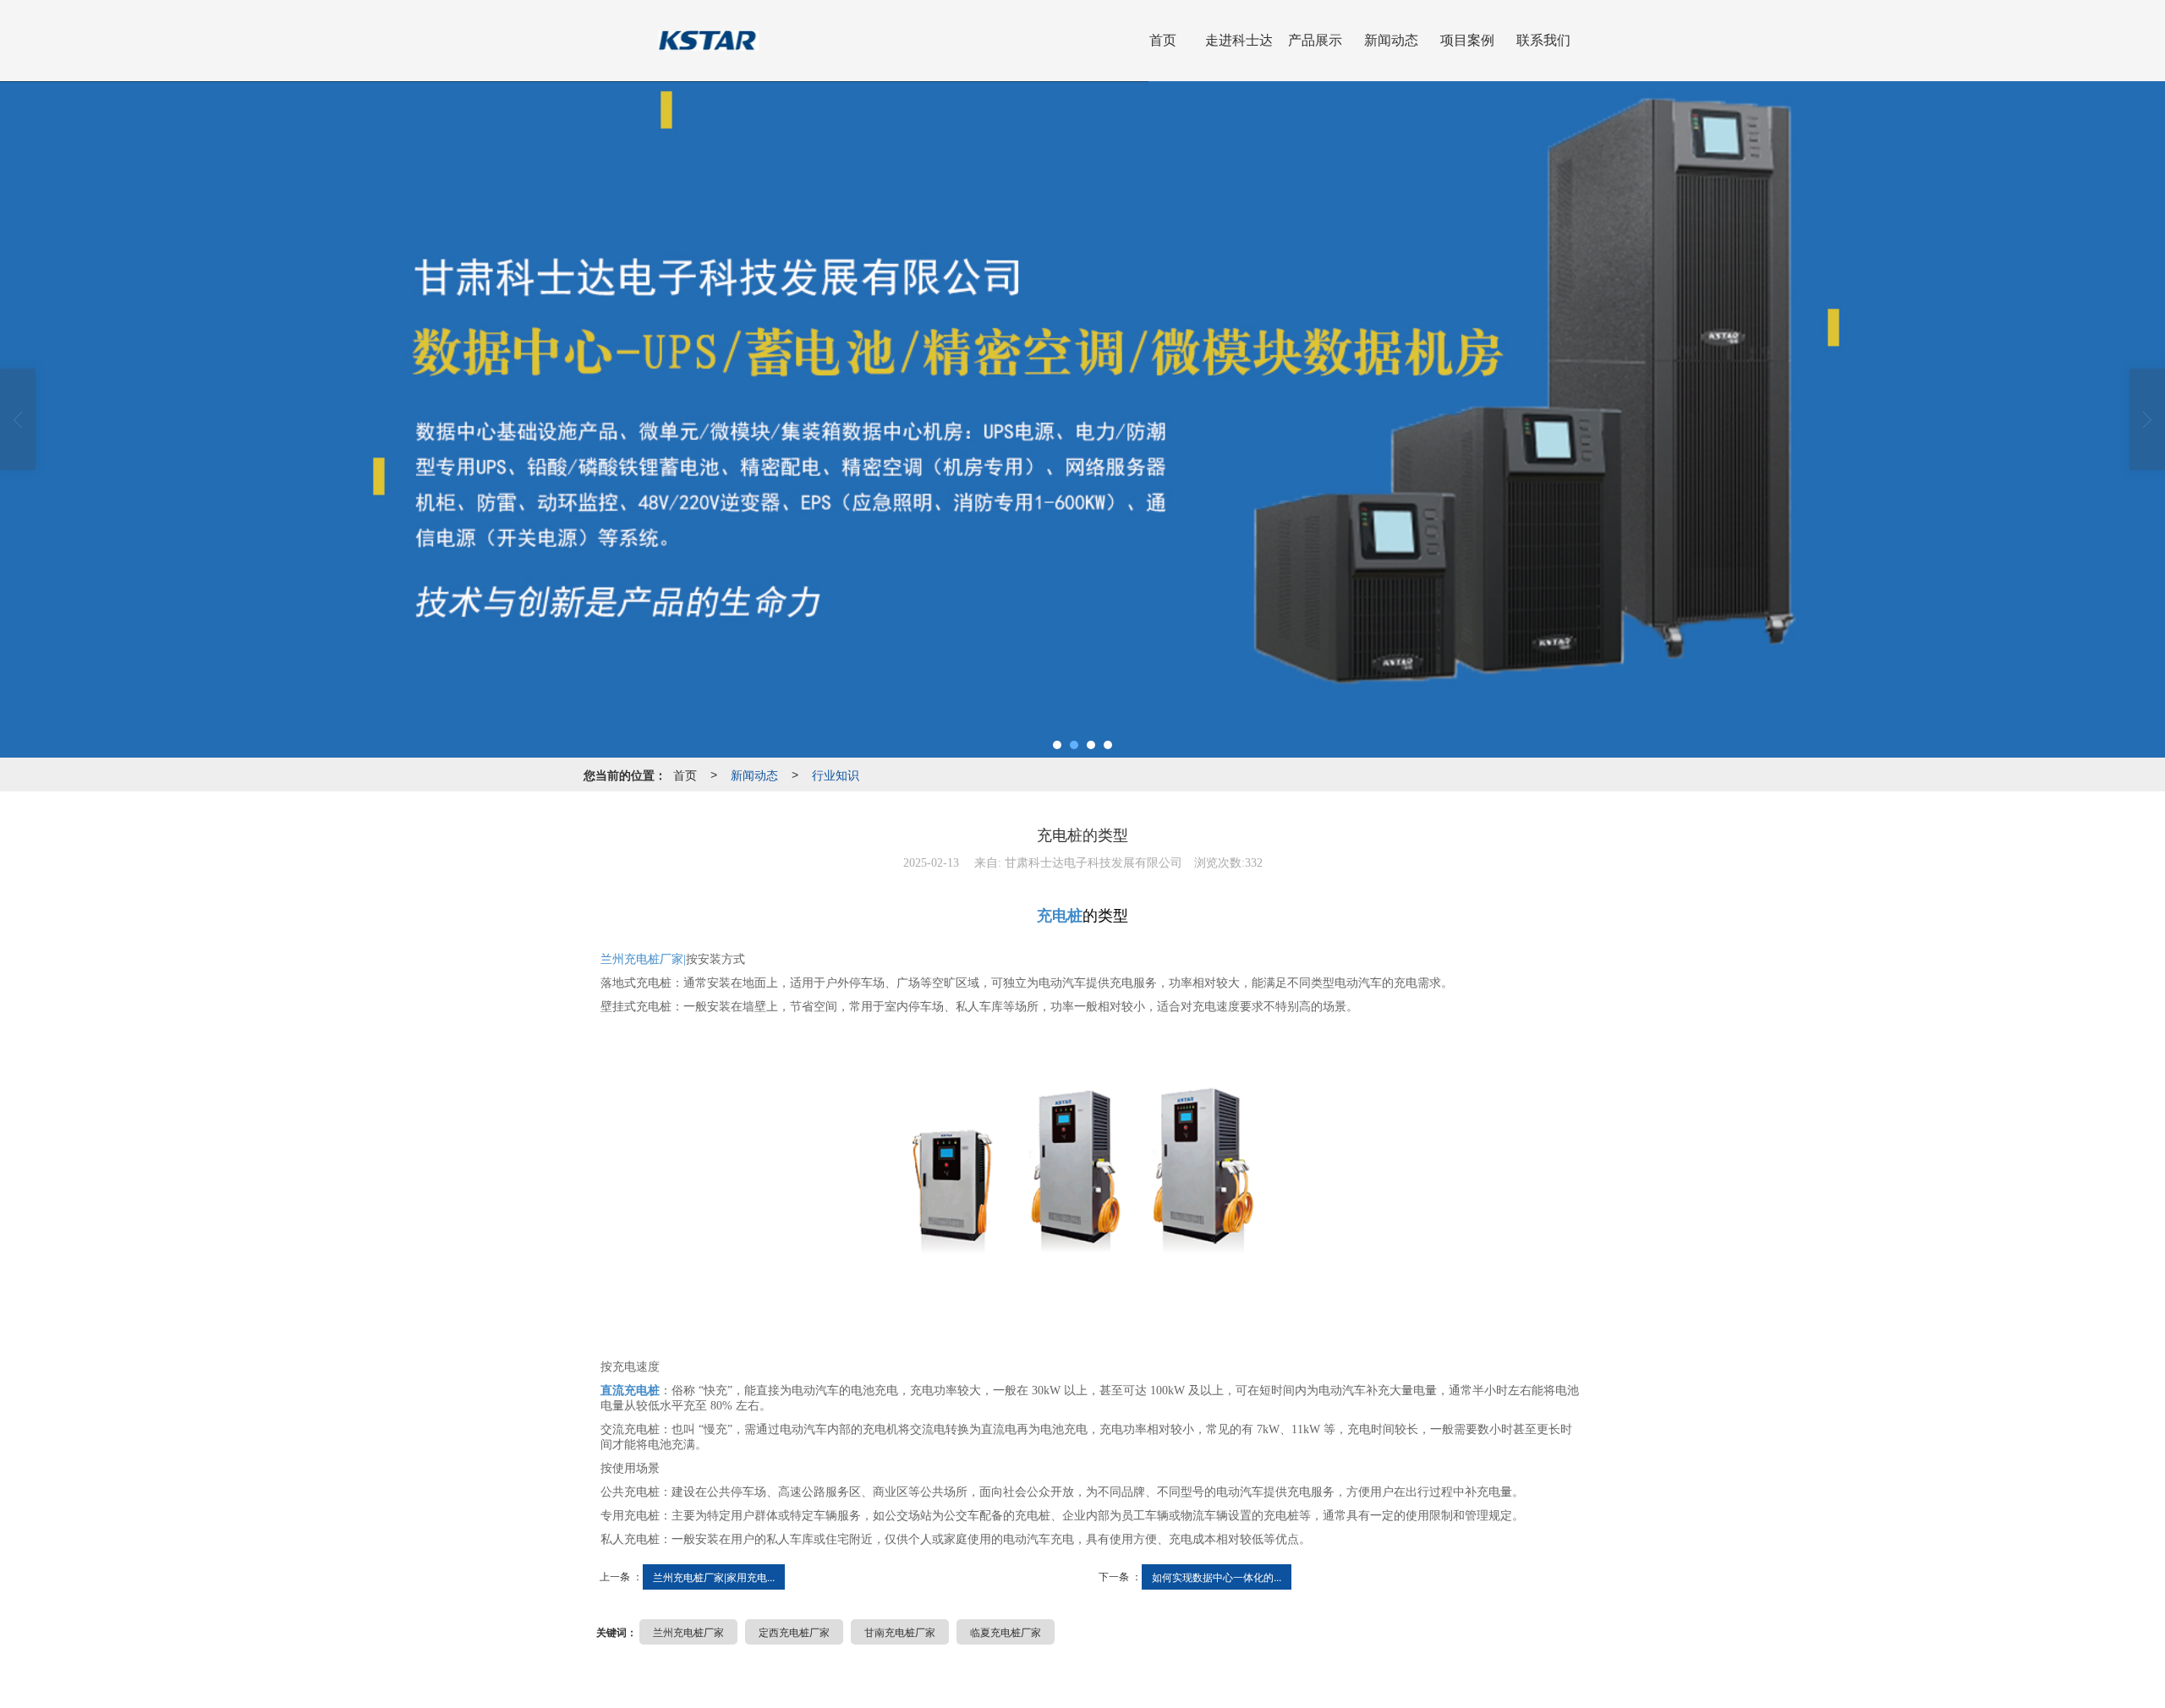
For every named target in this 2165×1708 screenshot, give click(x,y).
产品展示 (1315, 40)
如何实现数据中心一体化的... (1217, 1577)
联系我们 (1543, 40)
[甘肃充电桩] (1082, 1166)
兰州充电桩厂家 (688, 1631)
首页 (1163, 40)
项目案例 (1467, 40)
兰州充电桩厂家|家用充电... (714, 1577)
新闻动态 (1391, 40)
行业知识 (836, 775)
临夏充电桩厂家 (1006, 1631)
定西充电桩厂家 (794, 1631)
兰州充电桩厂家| (643, 959)
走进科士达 (1239, 40)
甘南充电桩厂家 (900, 1631)
